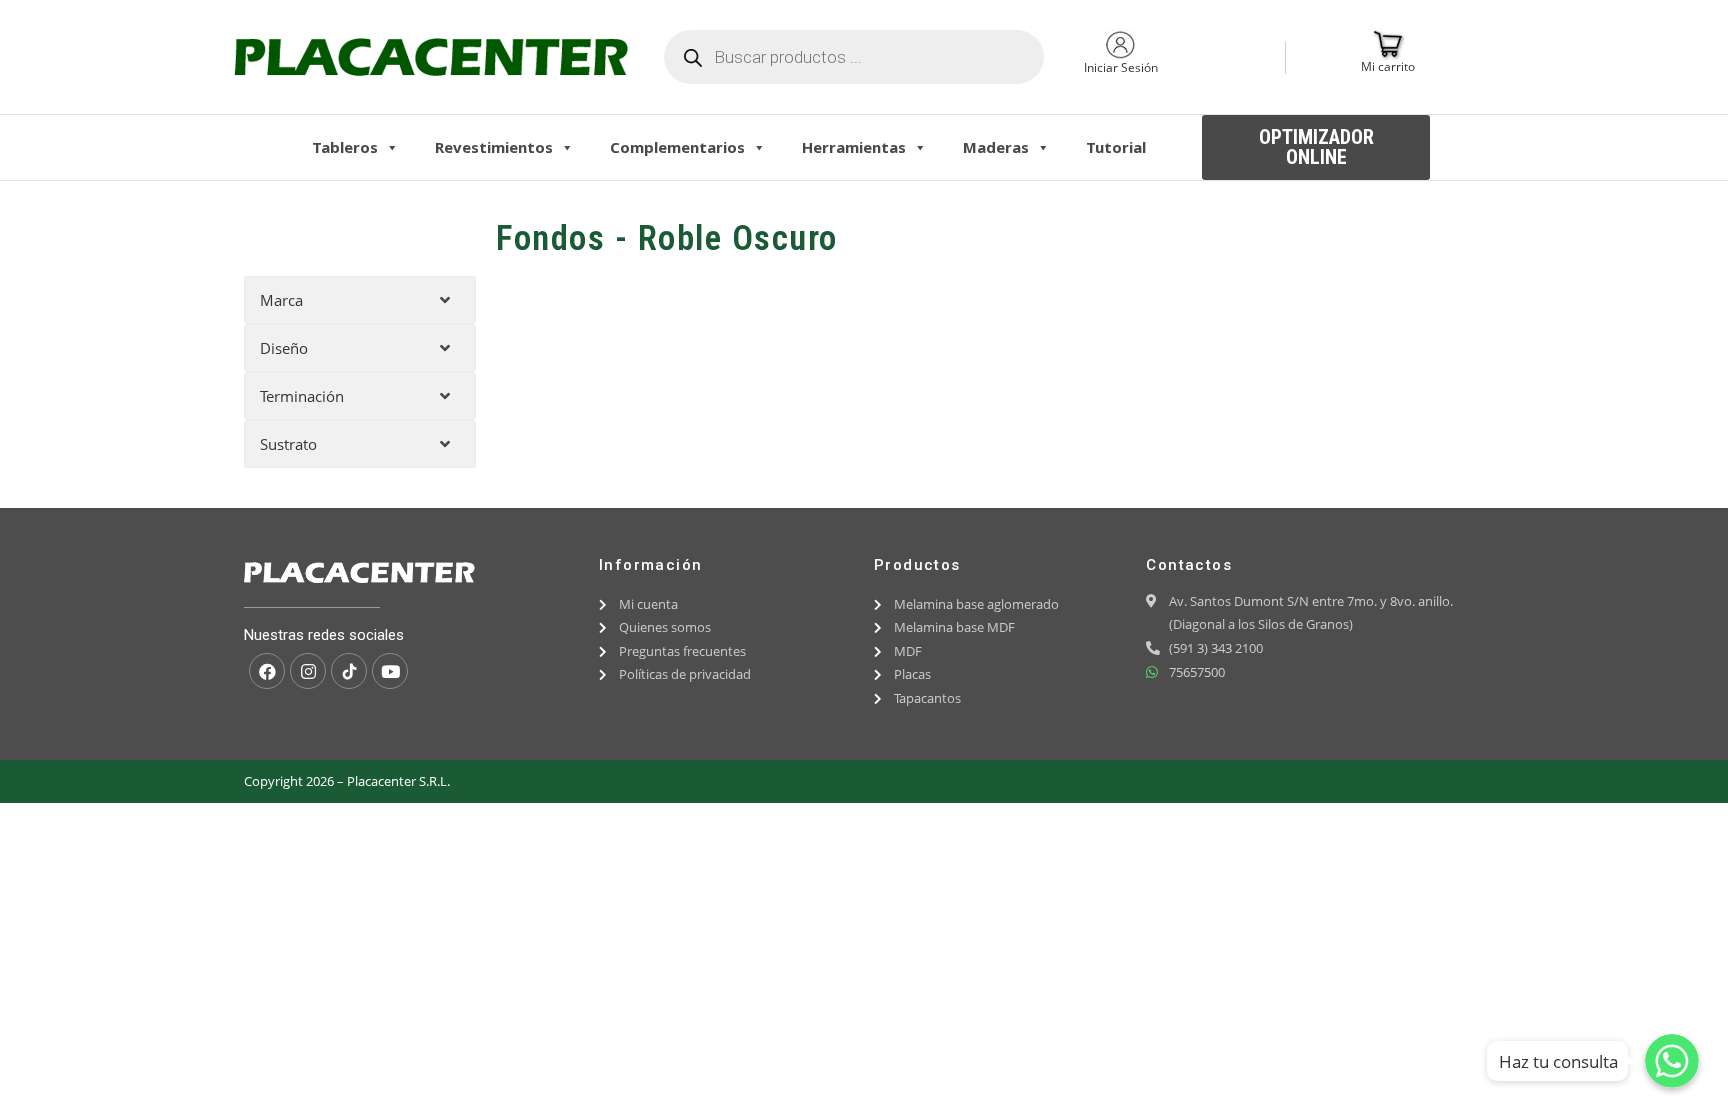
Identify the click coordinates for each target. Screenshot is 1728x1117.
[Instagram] (308, 671)
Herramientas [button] (854, 147)
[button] (1316, 147)
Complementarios (677, 147)
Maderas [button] (996, 147)
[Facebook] (267, 671)
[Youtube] (390, 671)
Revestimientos (494, 147)
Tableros (345, 147)
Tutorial (1116, 147)
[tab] (360, 300)
